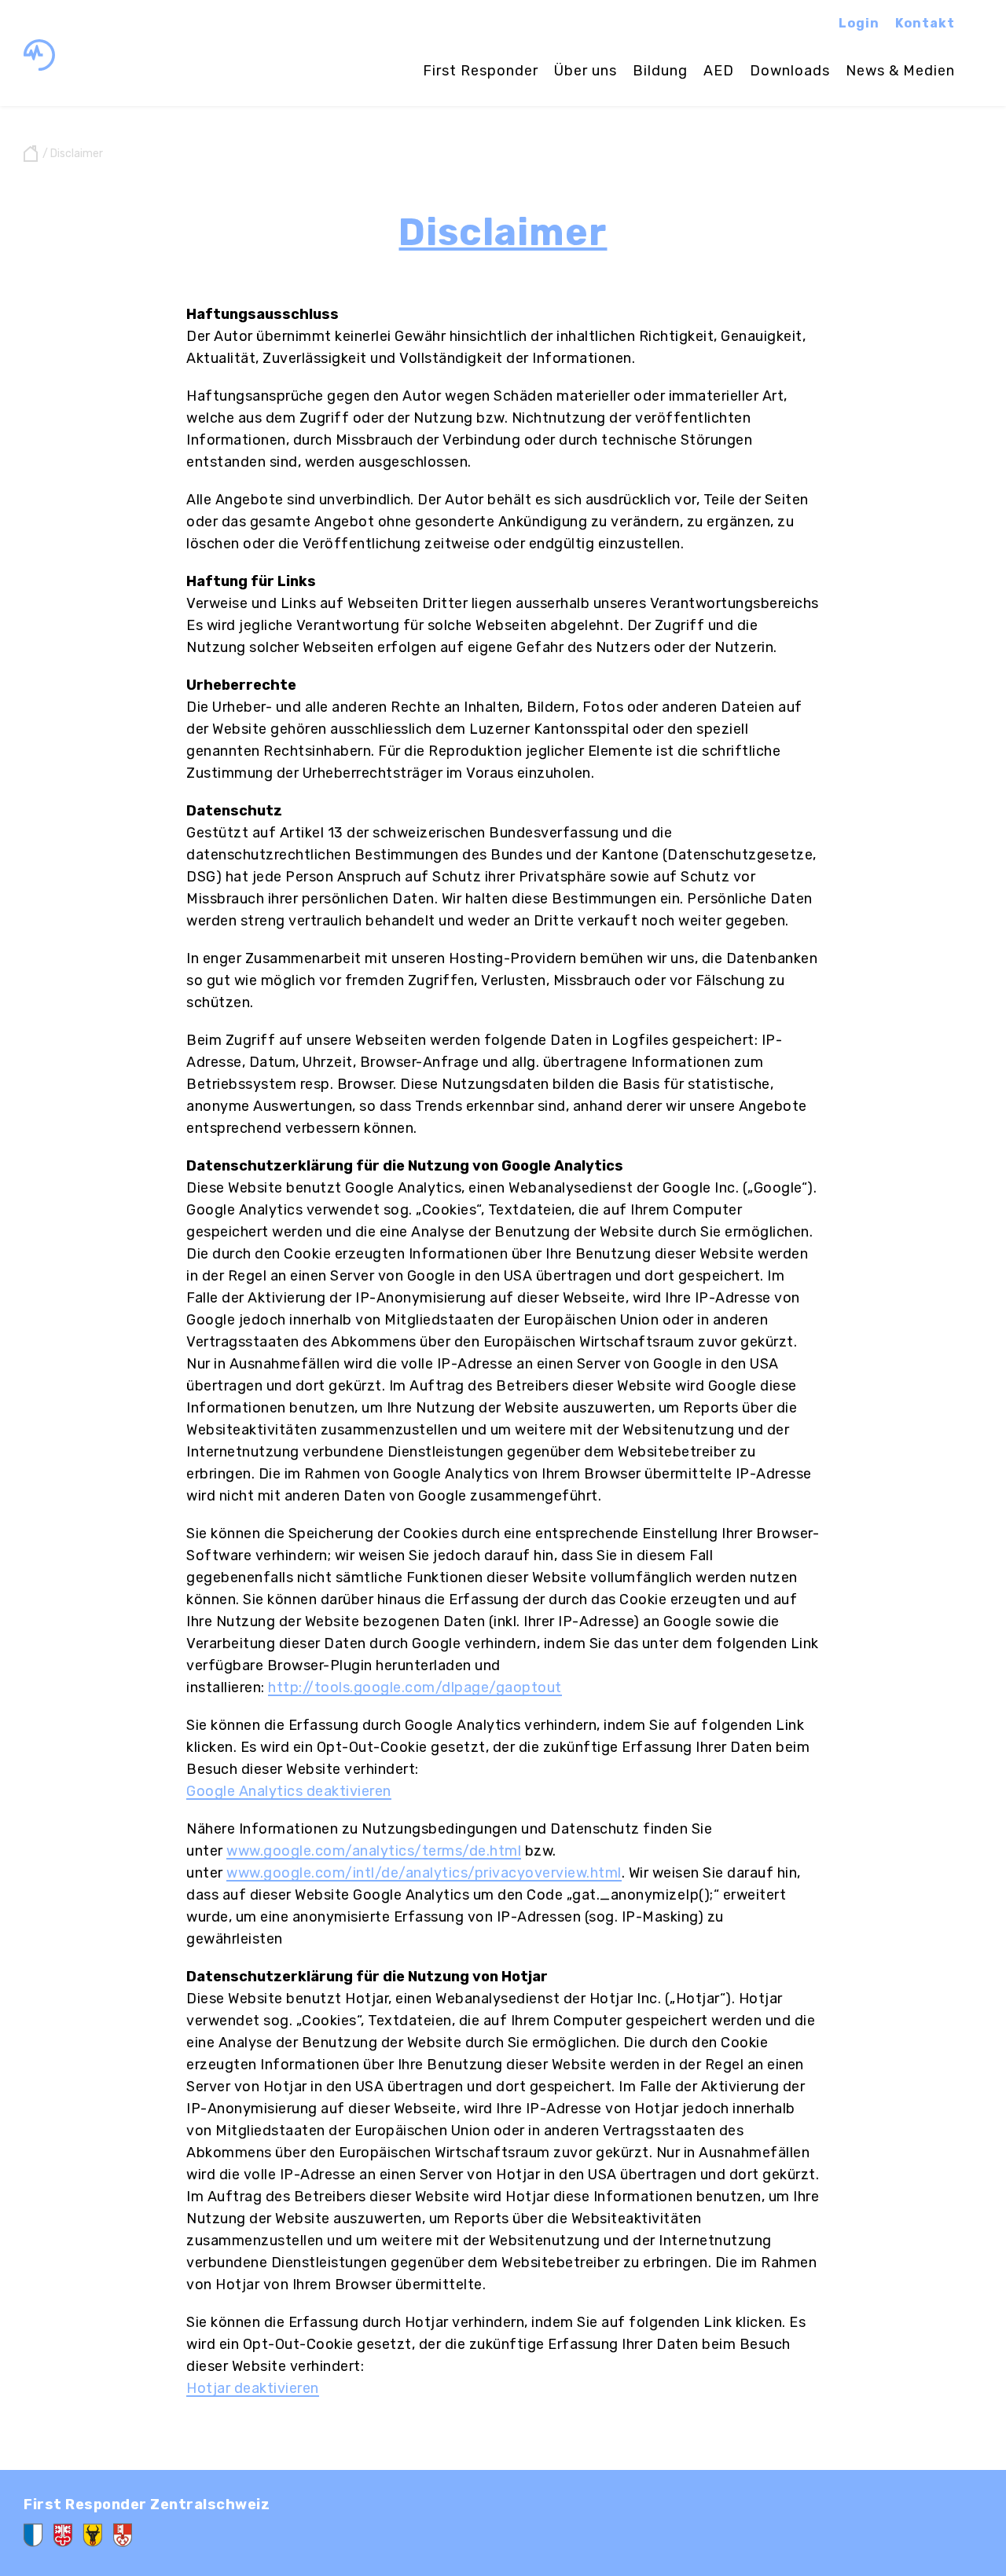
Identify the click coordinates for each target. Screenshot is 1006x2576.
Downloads (790, 71)
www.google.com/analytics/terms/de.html (374, 1851)
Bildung (660, 71)
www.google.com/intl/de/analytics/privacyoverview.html (424, 1873)
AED (719, 71)
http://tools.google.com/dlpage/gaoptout (415, 1687)
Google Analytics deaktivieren (289, 1791)
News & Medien (900, 71)
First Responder (481, 71)
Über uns (586, 71)
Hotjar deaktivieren (253, 2388)
